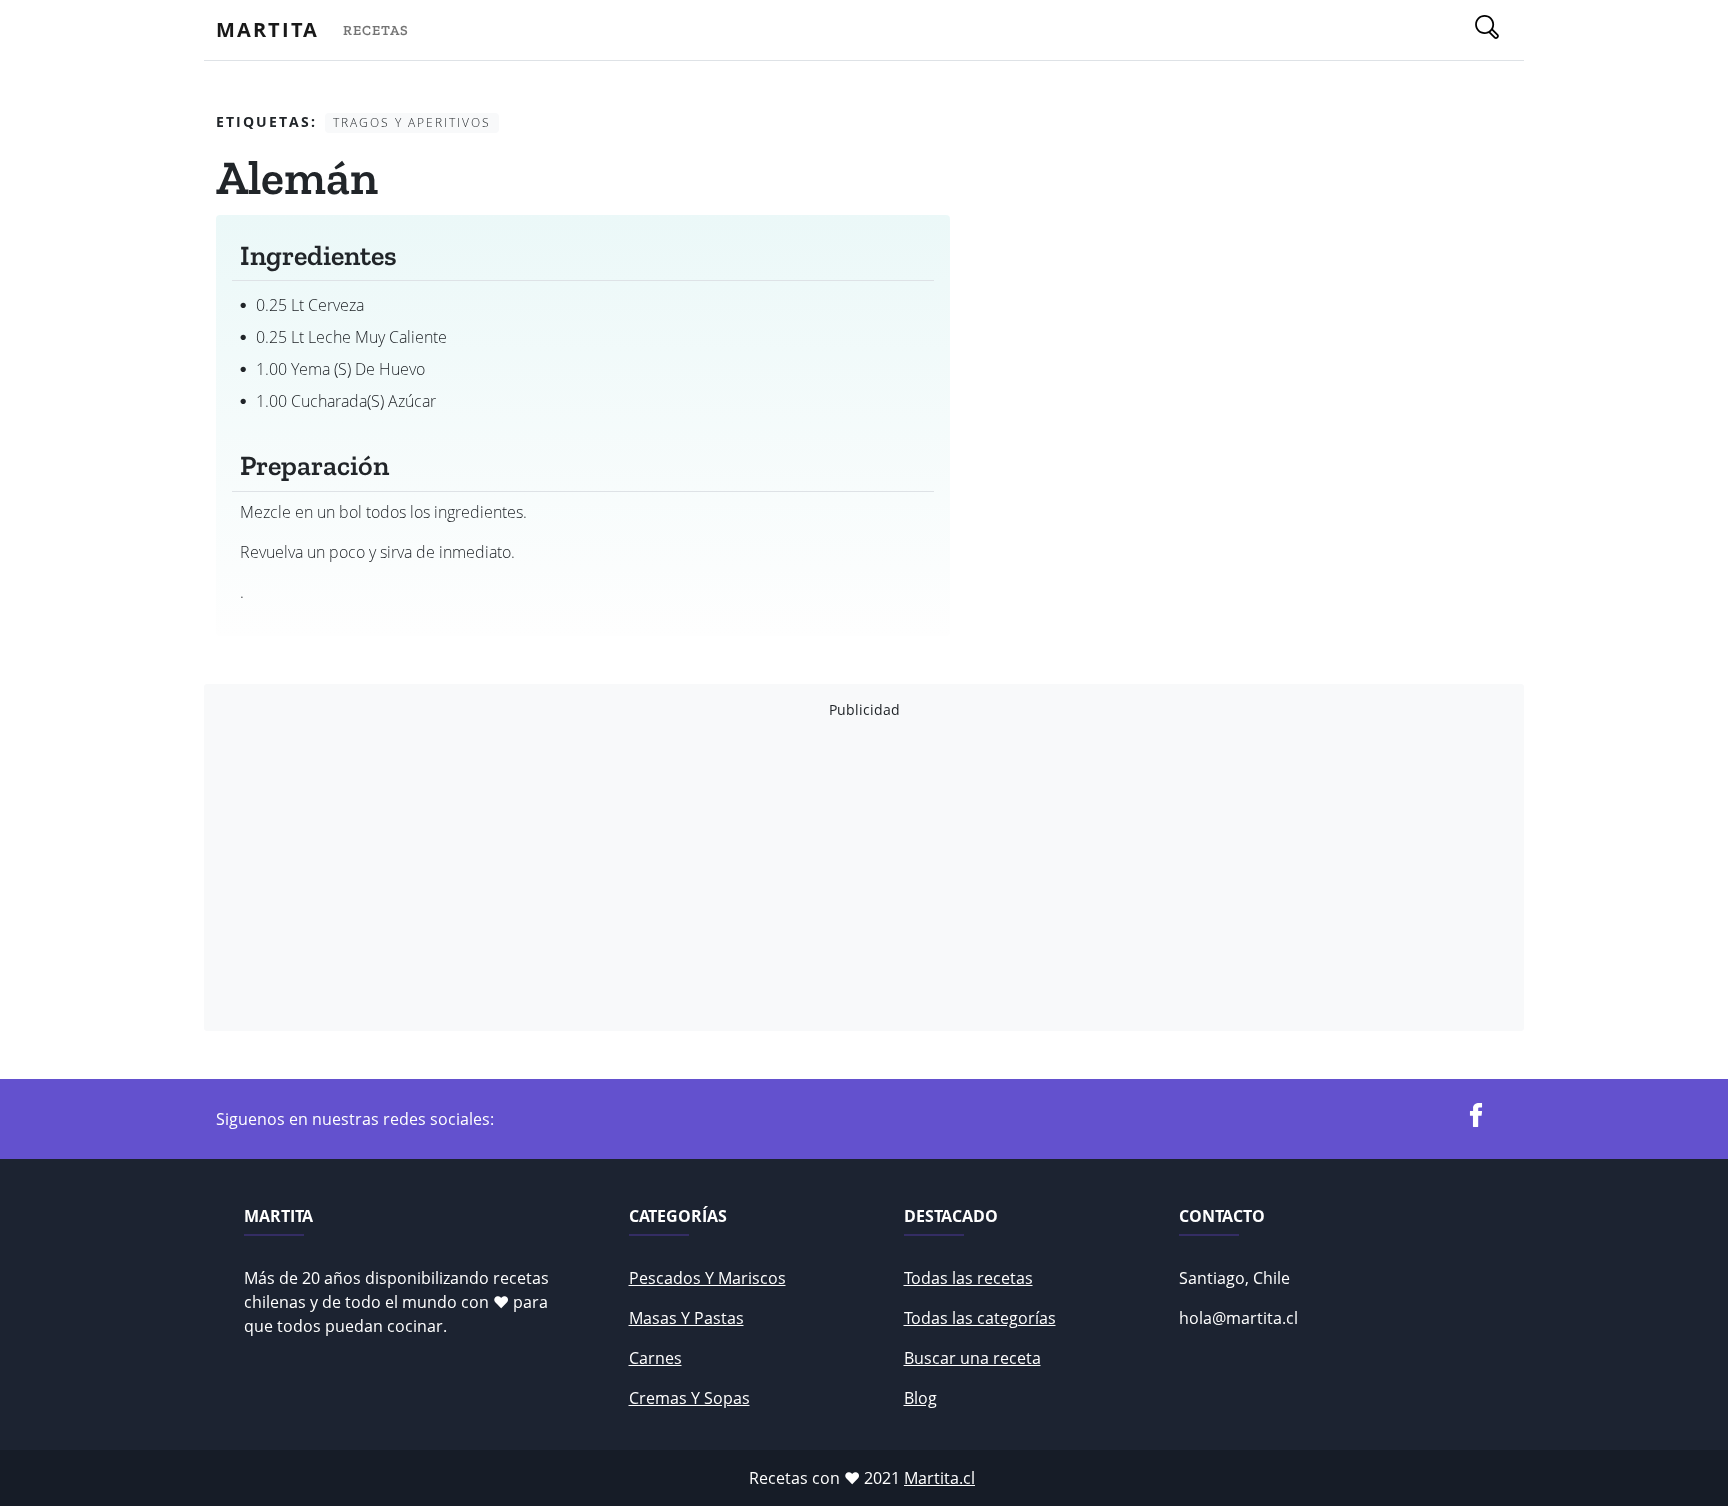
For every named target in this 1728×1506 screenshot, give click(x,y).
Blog (920, 1398)
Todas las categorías (980, 1318)
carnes (655, 1358)
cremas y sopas (689, 1398)
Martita (267, 29)
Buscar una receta (972, 1358)
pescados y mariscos (707, 1278)
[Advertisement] (816, 875)
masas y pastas (686, 1318)
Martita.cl (939, 1478)
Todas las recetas (968, 1278)
